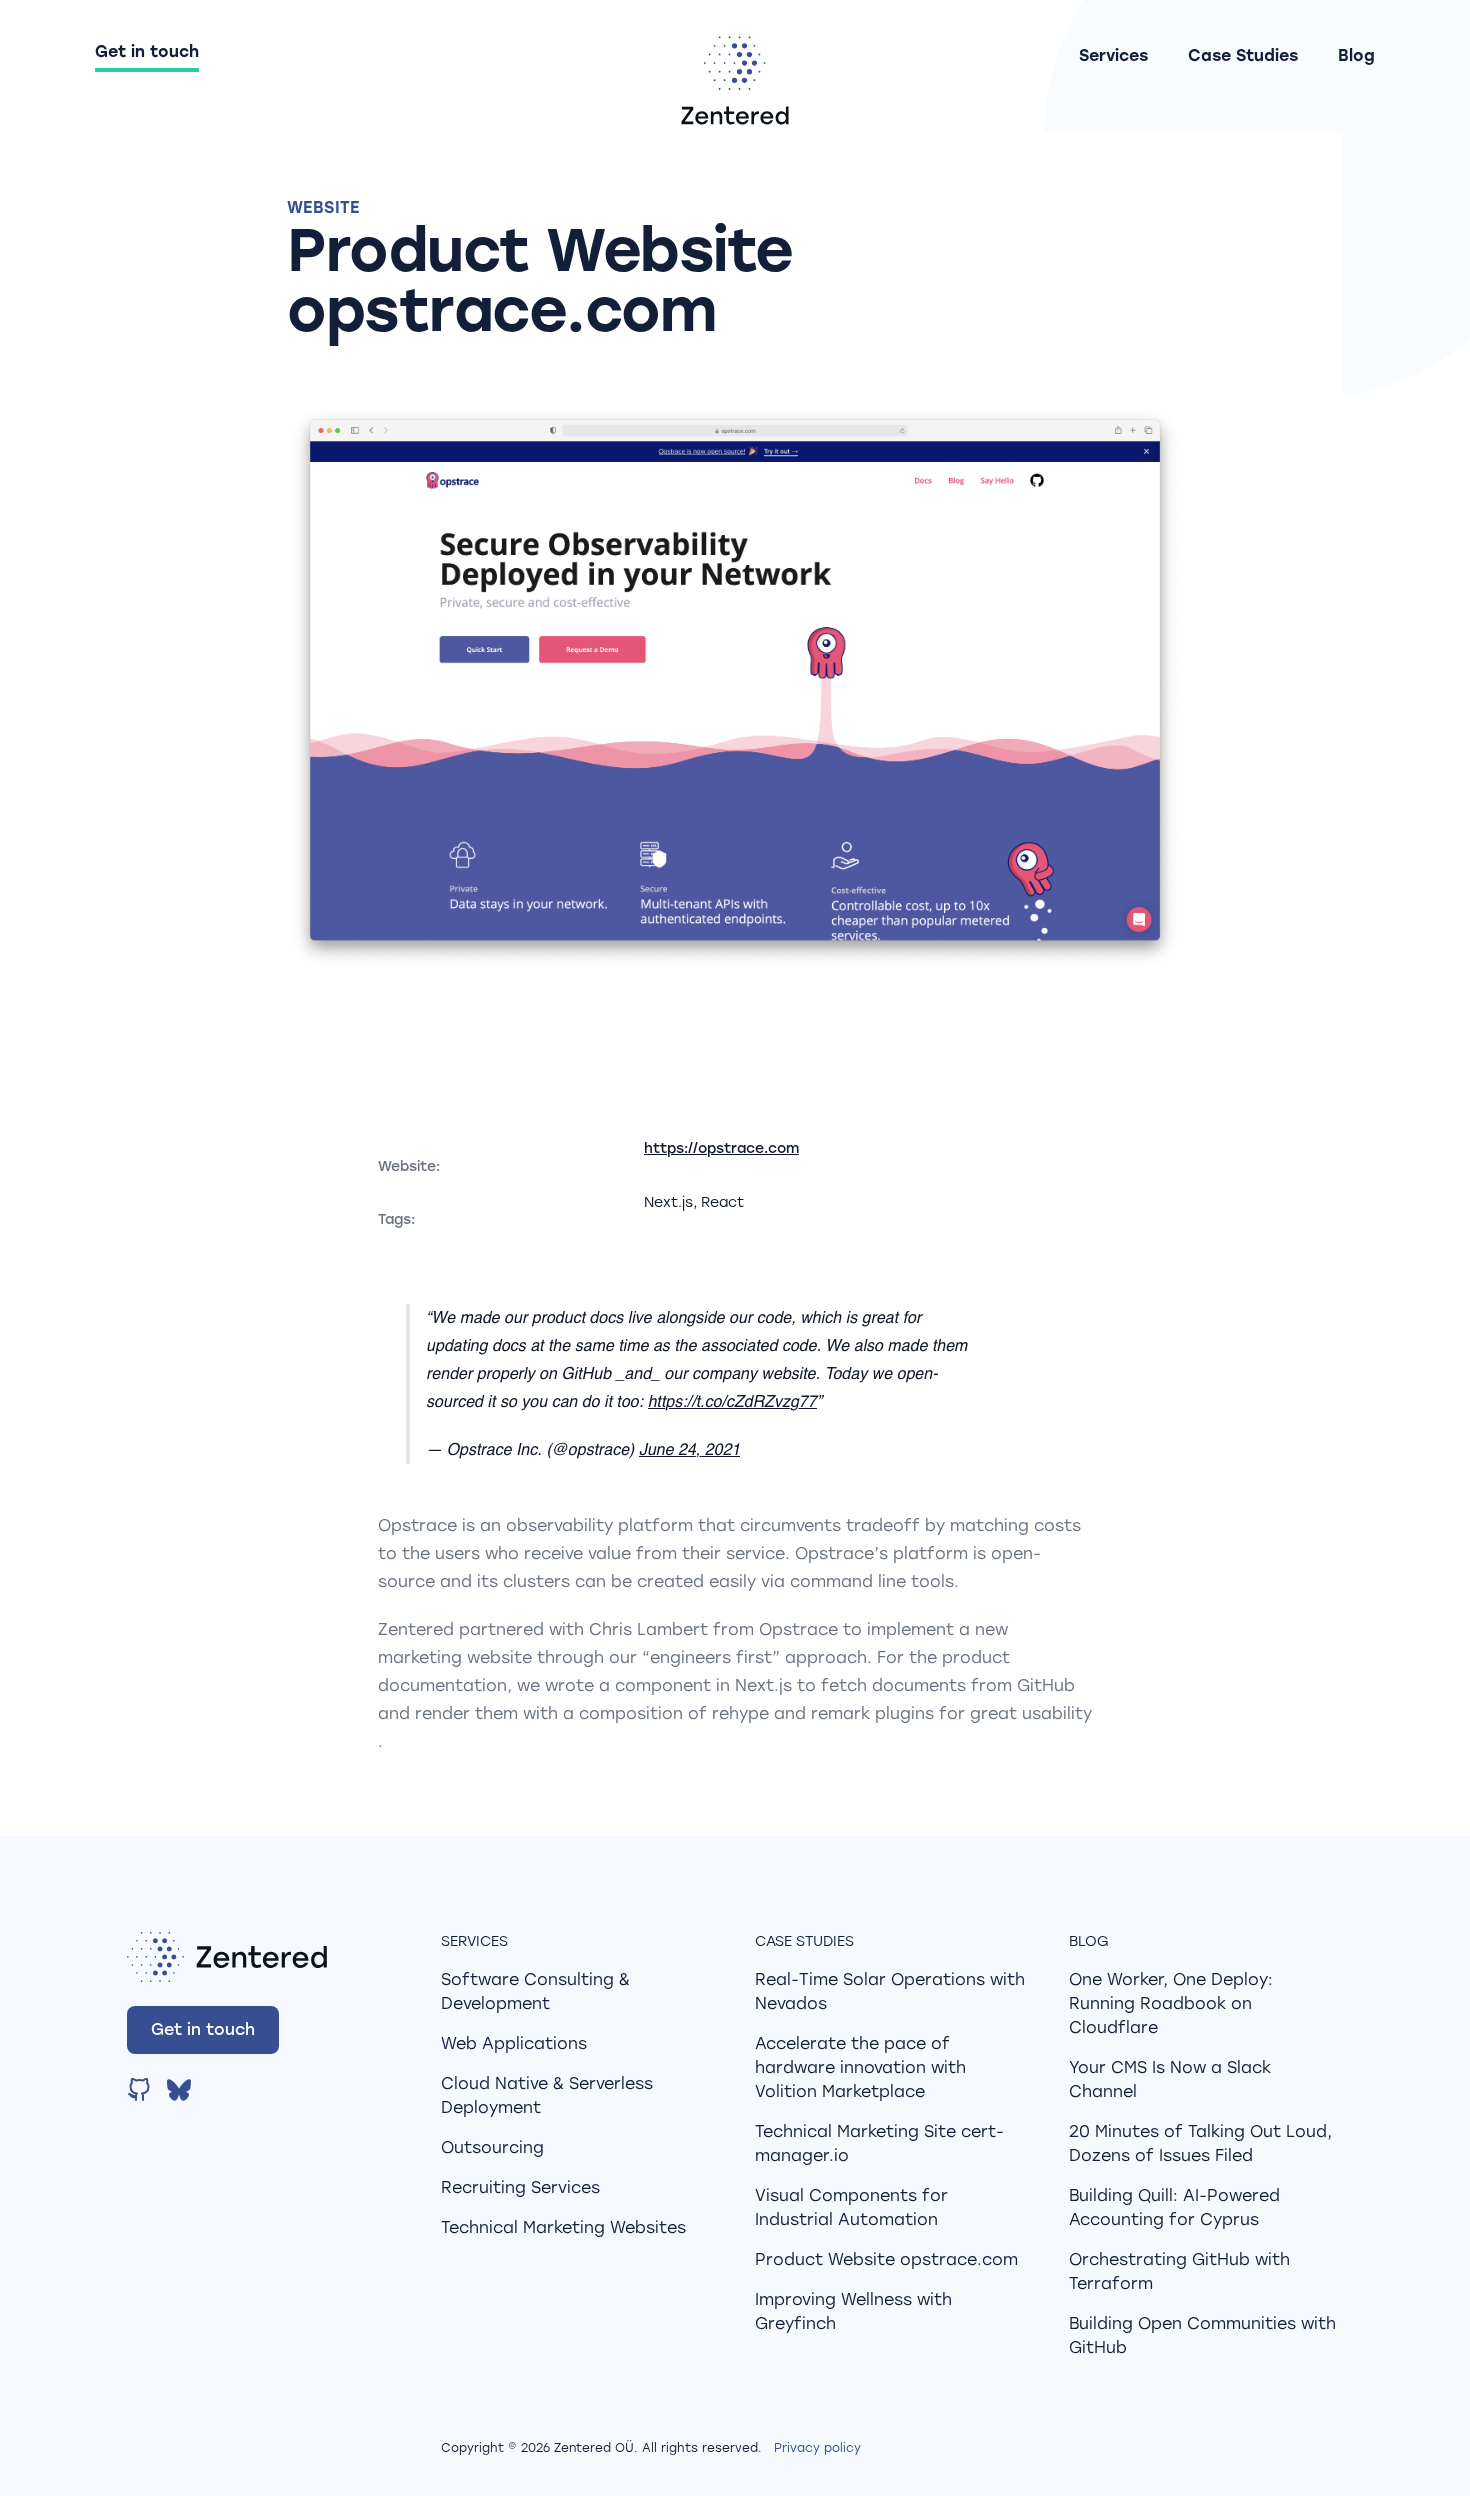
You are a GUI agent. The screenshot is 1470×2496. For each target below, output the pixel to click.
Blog (1356, 55)
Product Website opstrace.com (886, 2259)
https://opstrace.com (721, 1148)
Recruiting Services (520, 2187)
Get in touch (147, 51)
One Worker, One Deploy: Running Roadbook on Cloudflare (1171, 2003)
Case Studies (1243, 55)
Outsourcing (492, 2147)
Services (1113, 55)
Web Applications (514, 2043)
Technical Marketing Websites (563, 2227)
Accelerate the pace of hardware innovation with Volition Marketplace (860, 2067)
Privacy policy (817, 2448)
